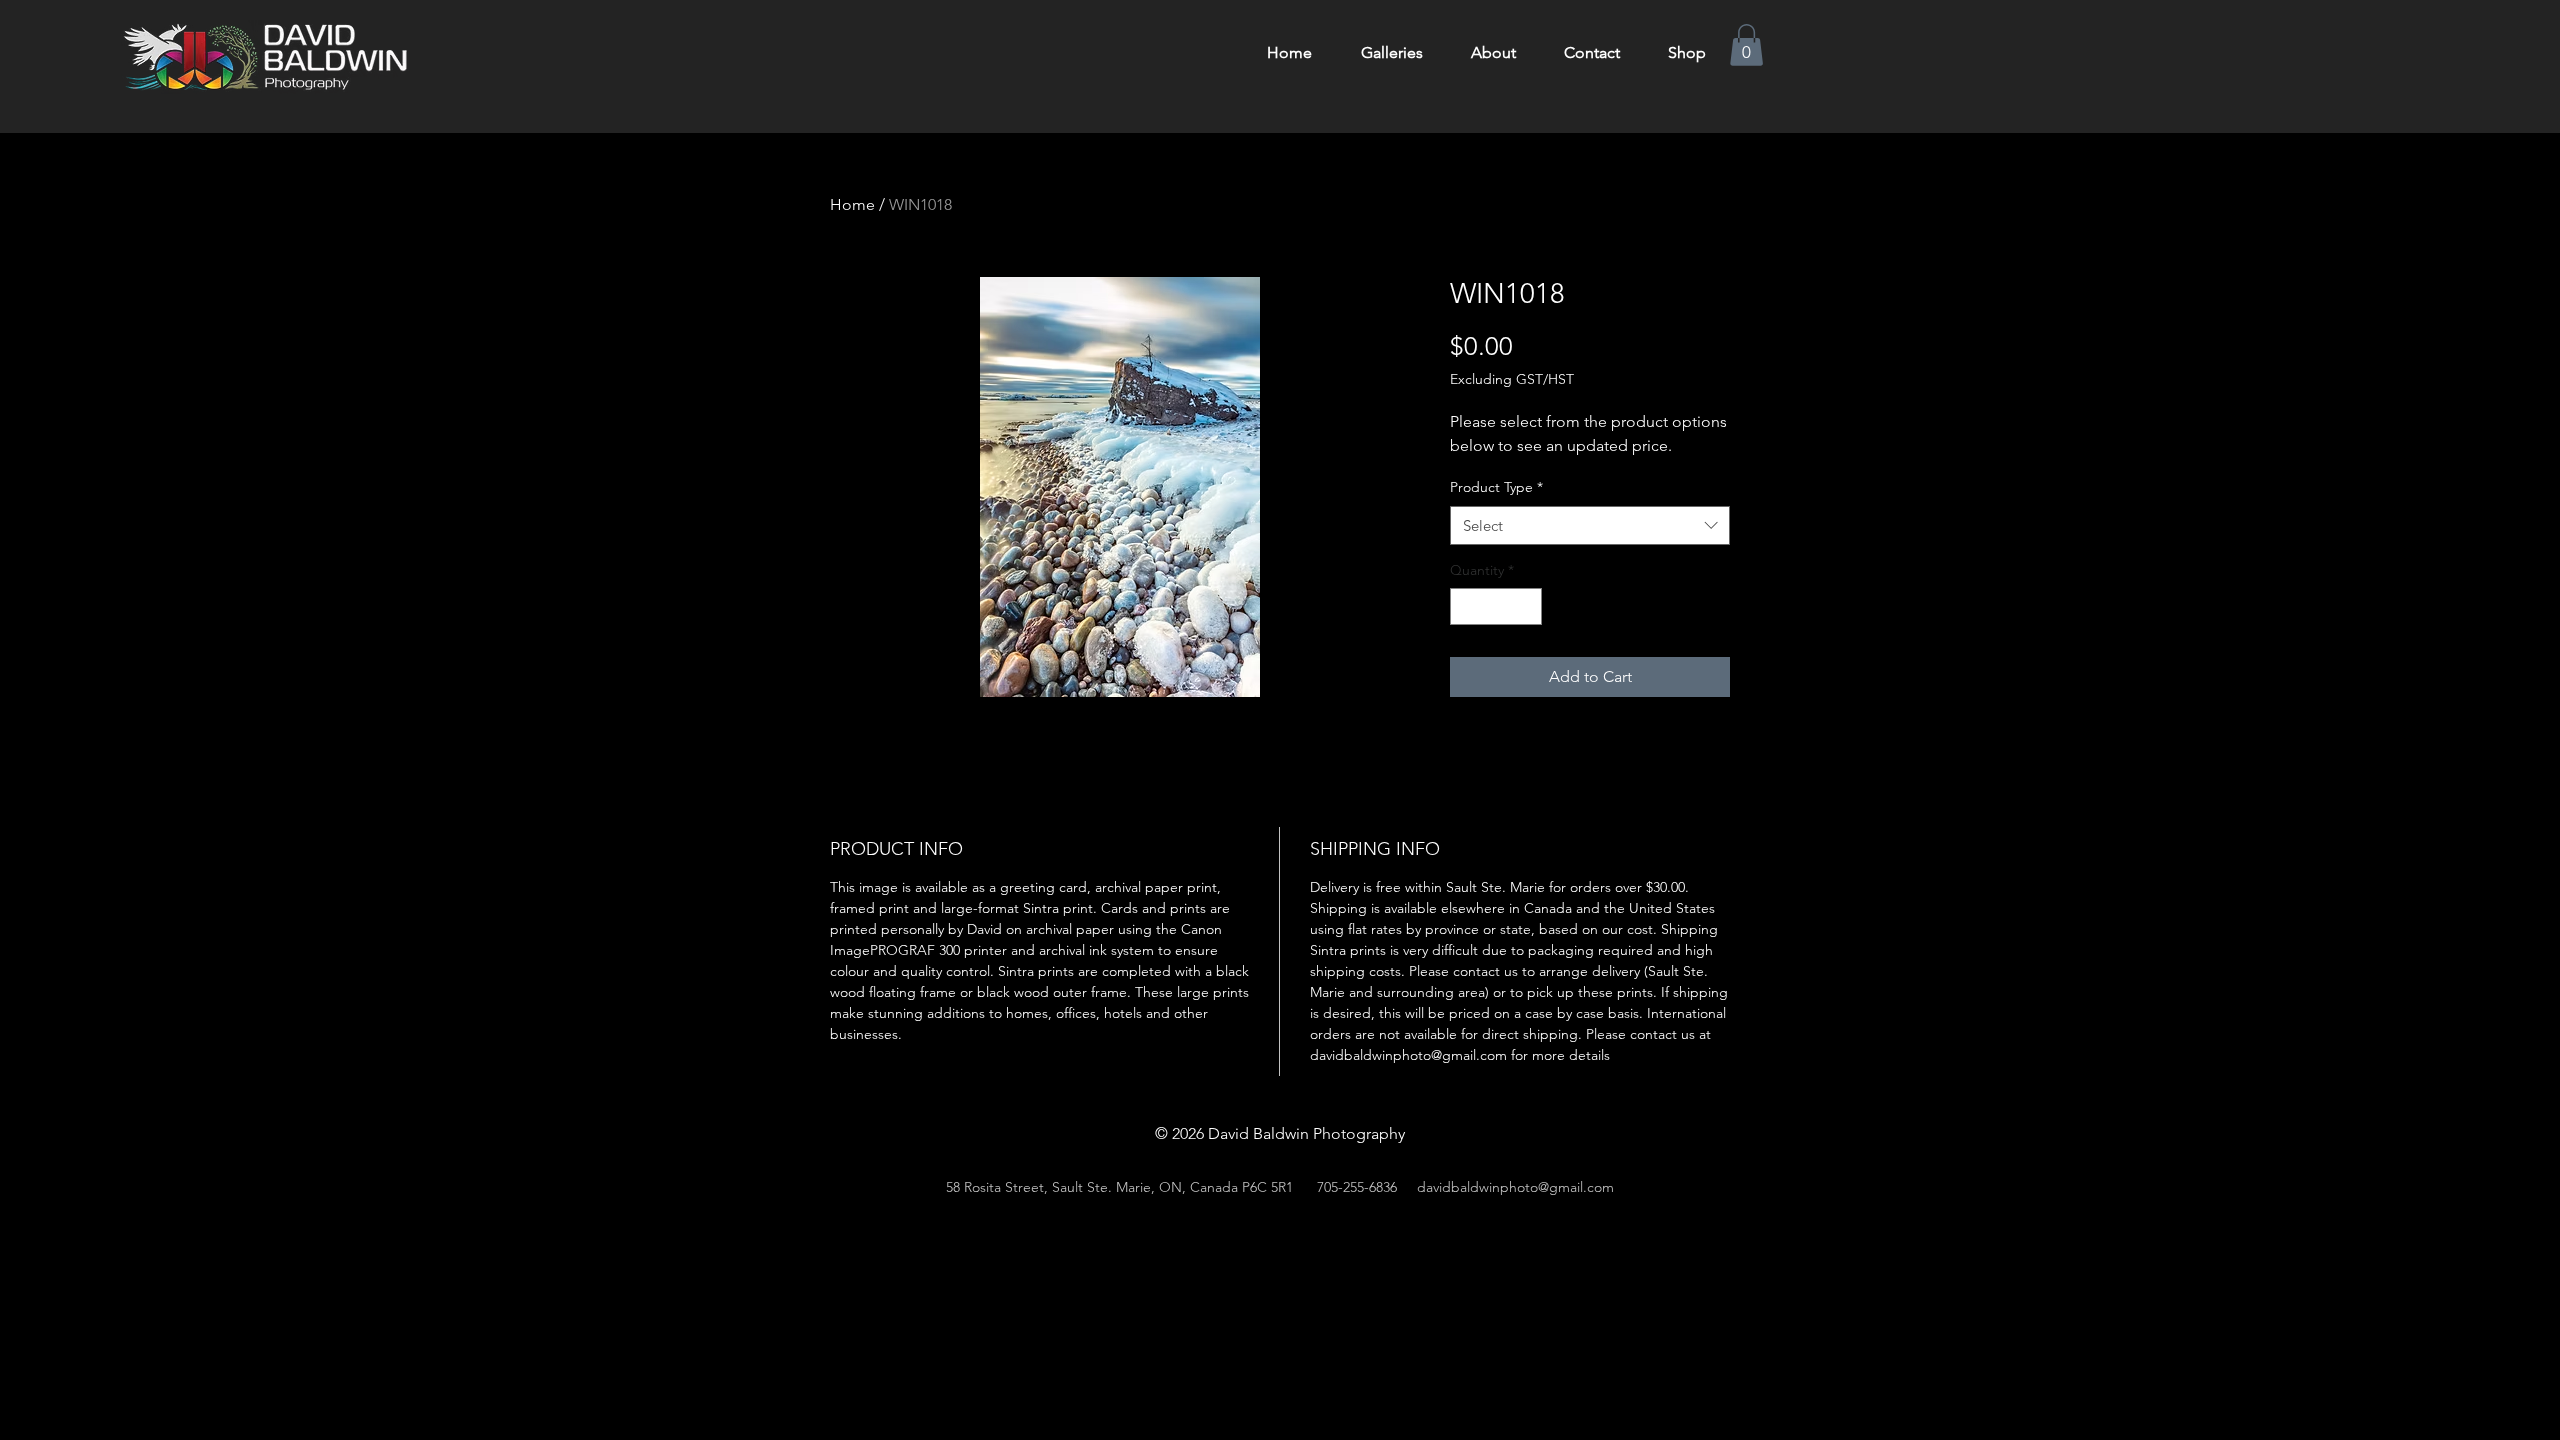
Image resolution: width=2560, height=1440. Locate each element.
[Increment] (1526, 606)
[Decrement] (1465, 606)
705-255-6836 (1357, 1187)
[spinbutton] (1496, 606)
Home (852, 204)
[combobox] (1590, 525)
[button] (1746, 45)
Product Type (1496, 487)
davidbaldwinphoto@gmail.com (1515, 1187)
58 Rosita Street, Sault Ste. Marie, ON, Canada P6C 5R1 (1119, 1187)
